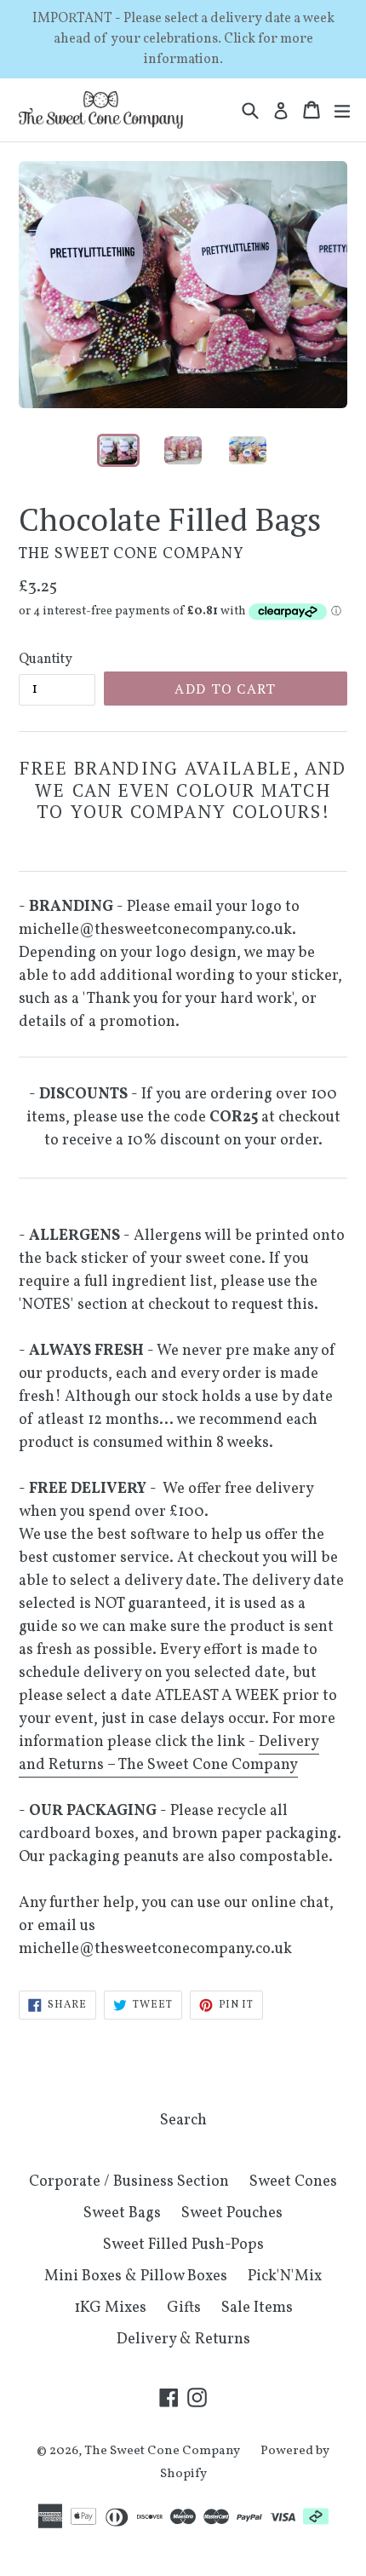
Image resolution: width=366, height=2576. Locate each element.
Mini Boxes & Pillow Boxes (136, 2276)
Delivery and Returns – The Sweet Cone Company (169, 1754)
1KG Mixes (110, 2308)
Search (183, 2121)
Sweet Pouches (232, 2213)
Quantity (46, 660)
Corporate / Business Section (129, 2182)
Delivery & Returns (183, 2340)
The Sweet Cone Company (162, 2451)
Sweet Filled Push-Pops (183, 2245)
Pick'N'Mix (285, 2276)
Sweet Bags (122, 2213)
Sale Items (257, 2308)
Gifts (184, 2308)
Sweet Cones (293, 2182)
